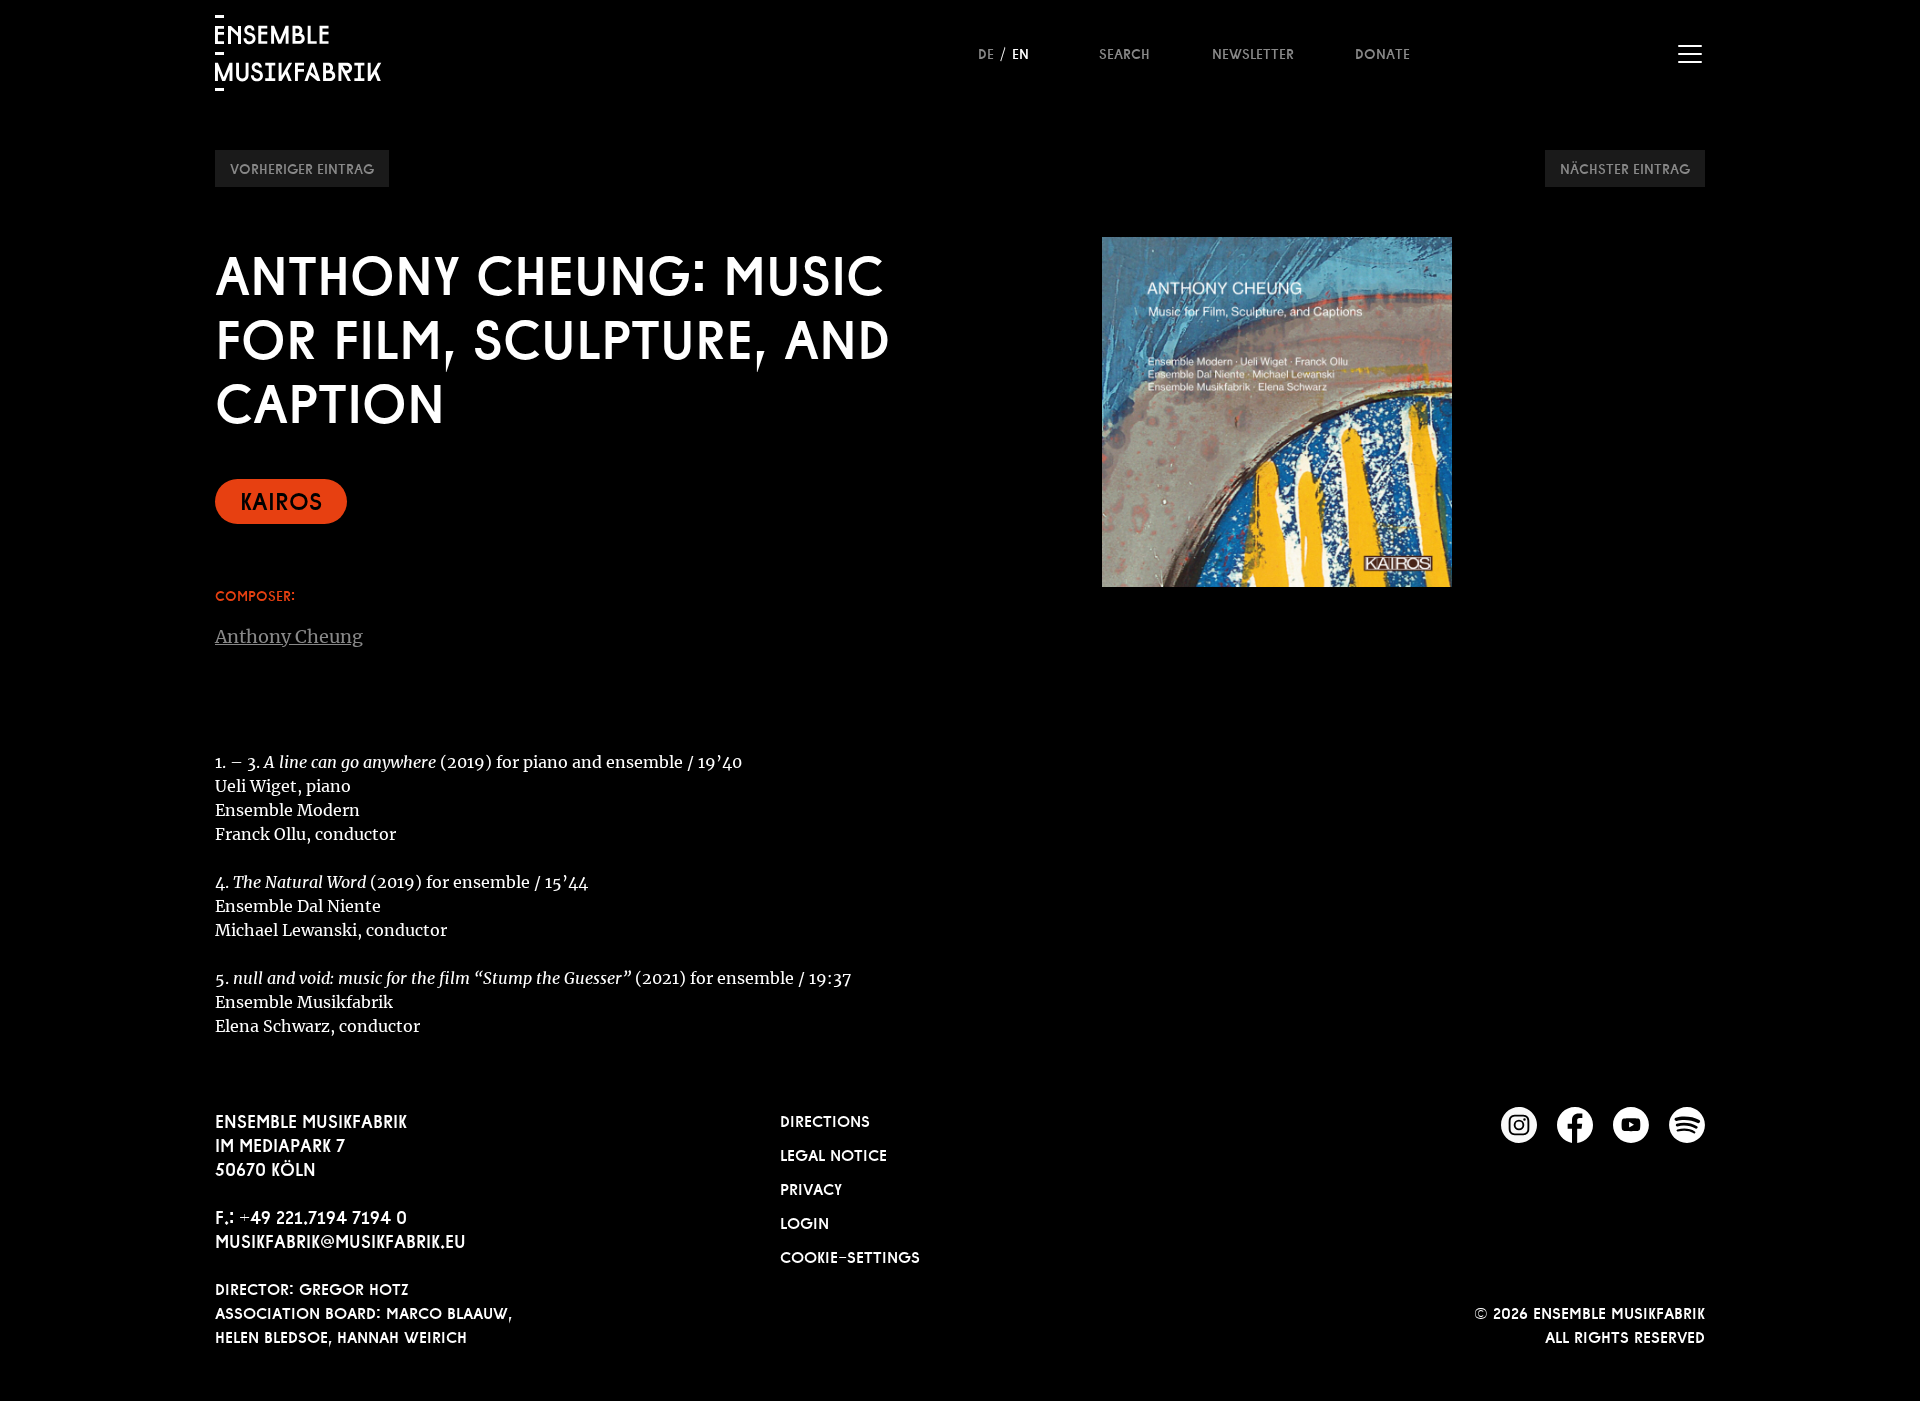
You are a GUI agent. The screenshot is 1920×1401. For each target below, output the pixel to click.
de (986, 52)
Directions (825, 1119)
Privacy (811, 1187)
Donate (1382, 52)
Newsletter (1253, 52)
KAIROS (281, 499)
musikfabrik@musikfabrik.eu (340, 1239)
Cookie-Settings (850, 1255)
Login (804, 1221)
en (1020, 52)
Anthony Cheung (289, 636)
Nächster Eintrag (1625, 167)
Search (1124, 52)
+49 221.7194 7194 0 (323, 1215)
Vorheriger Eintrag (302, 167)
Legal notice (833, 1153)
